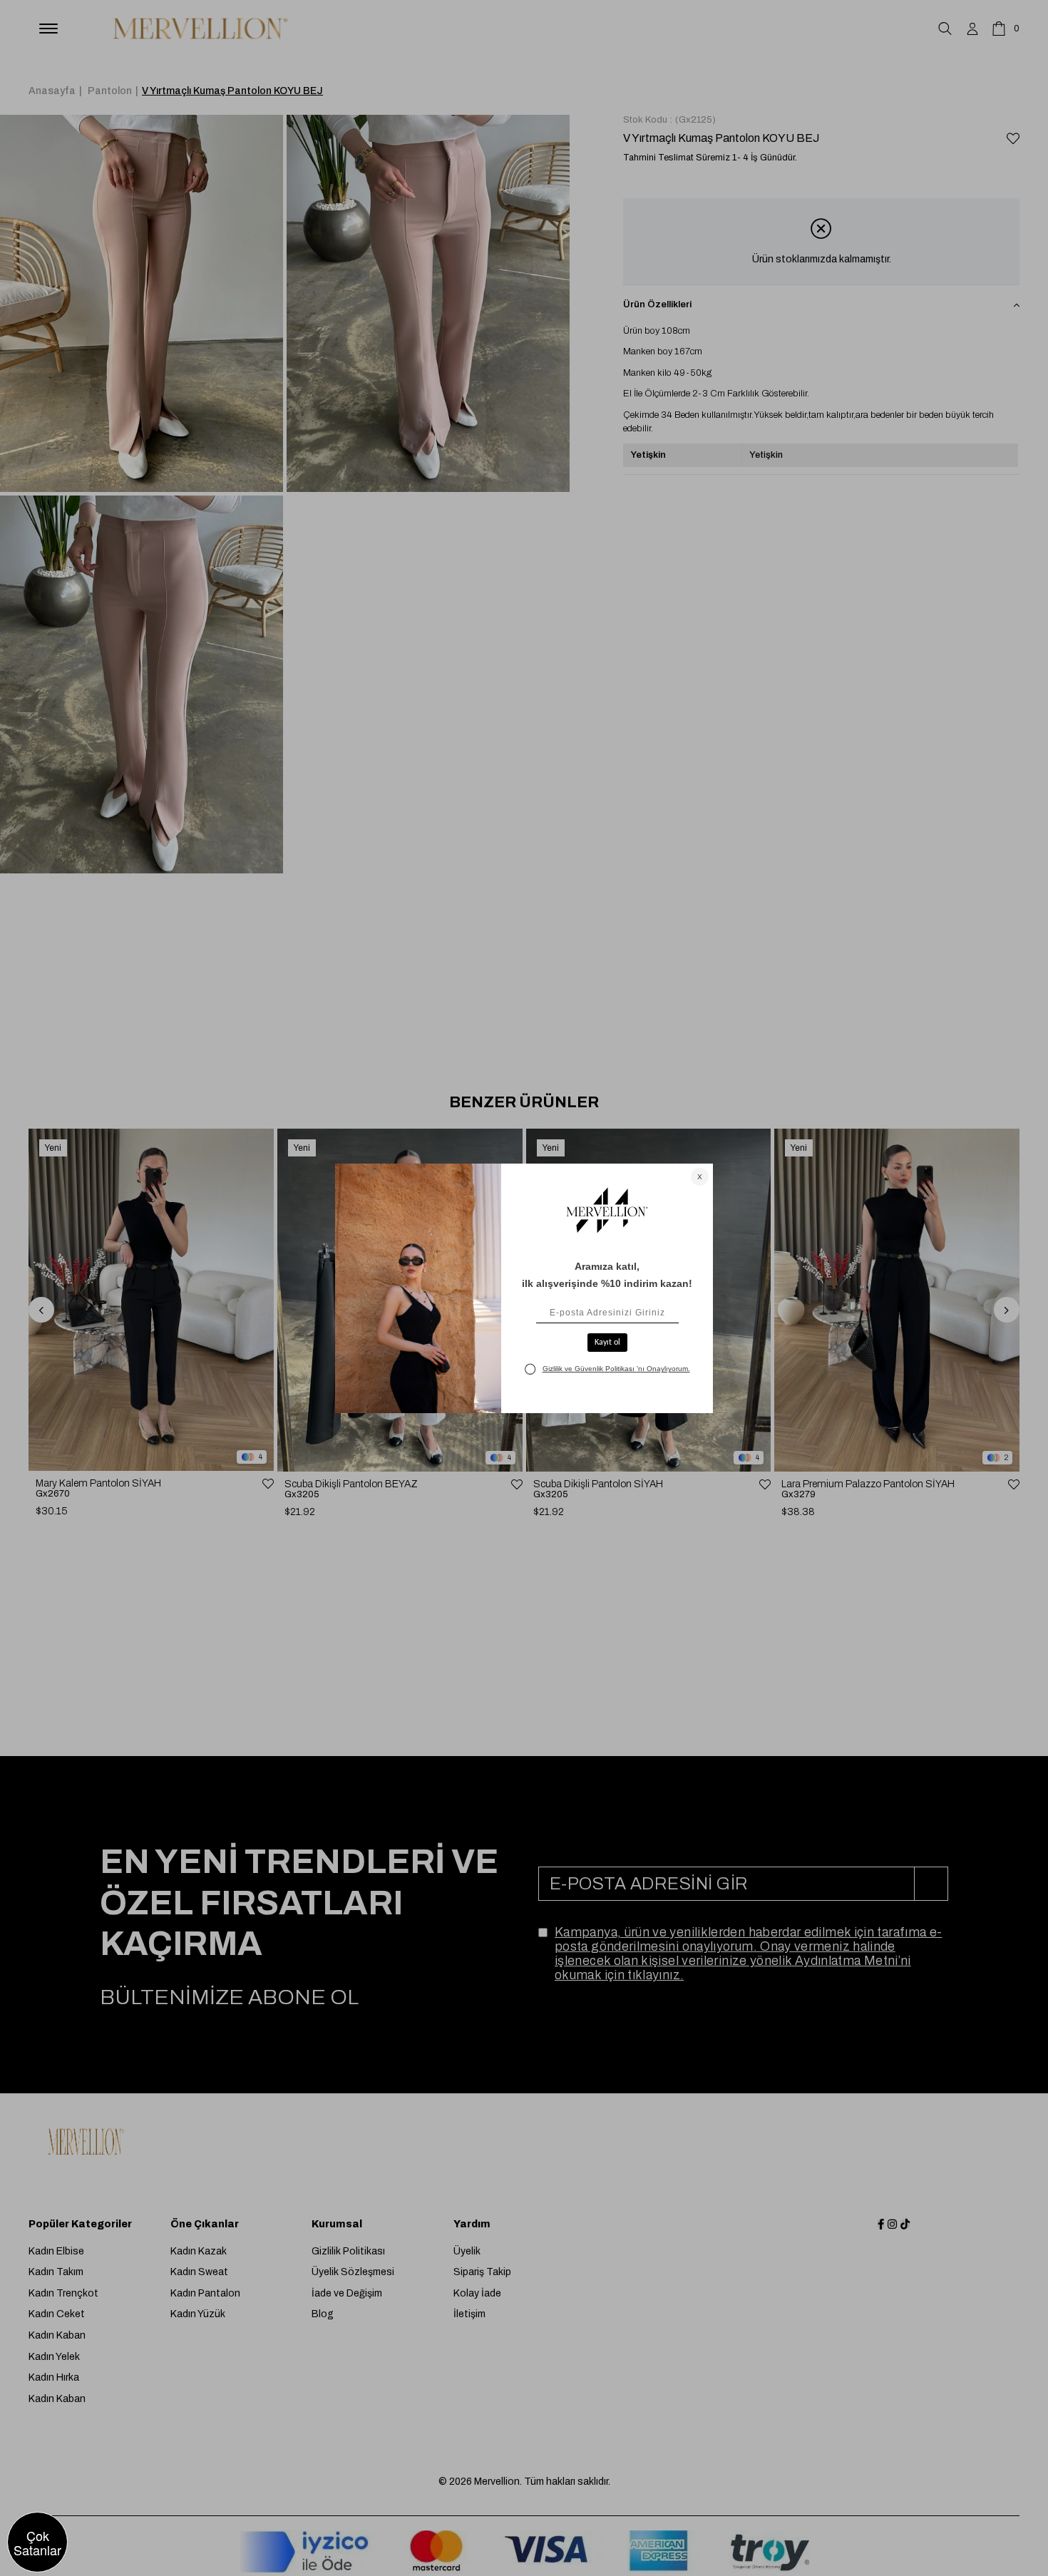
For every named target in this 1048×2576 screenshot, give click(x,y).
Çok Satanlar (37, 2542)
